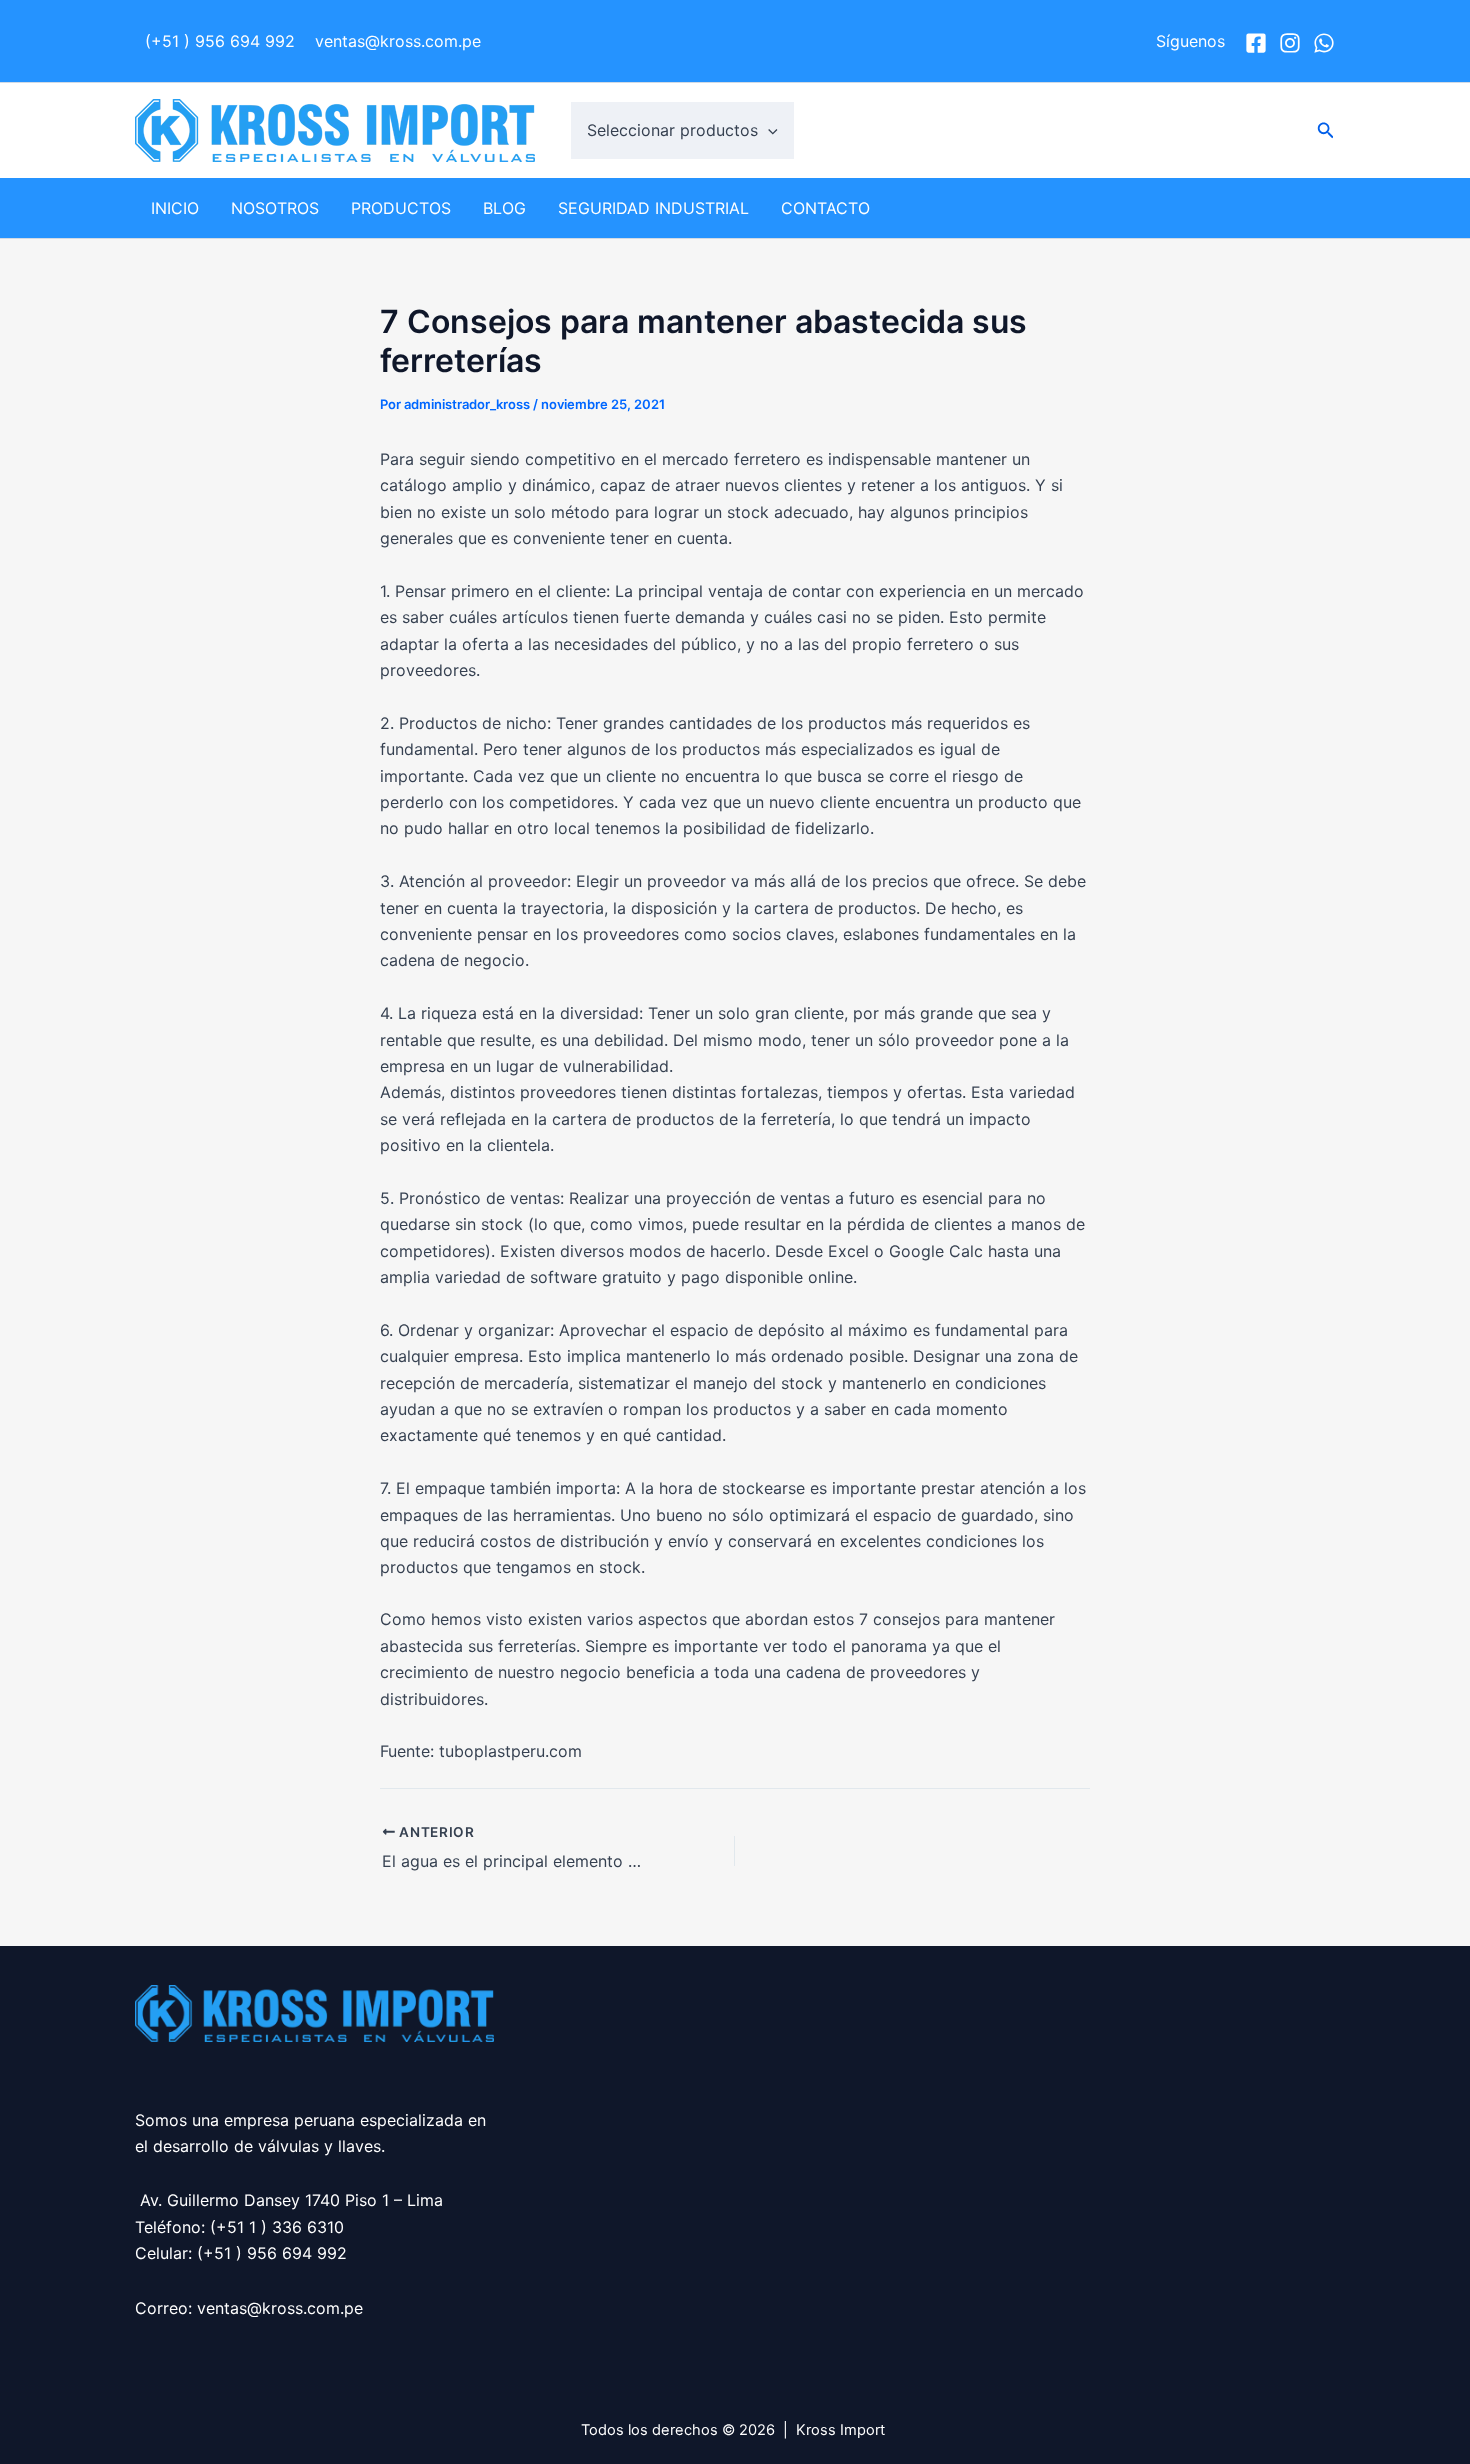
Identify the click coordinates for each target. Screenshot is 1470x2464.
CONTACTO (825, 208)
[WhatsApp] (1324, 43)
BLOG (504, 208)
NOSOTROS (275, 208)
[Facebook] (1256, 43)
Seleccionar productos (672, 130)
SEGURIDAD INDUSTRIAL (653, 208)
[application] (768, 130)
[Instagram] (1290, 43)
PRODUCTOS (401, 208)
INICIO (175, 208)
